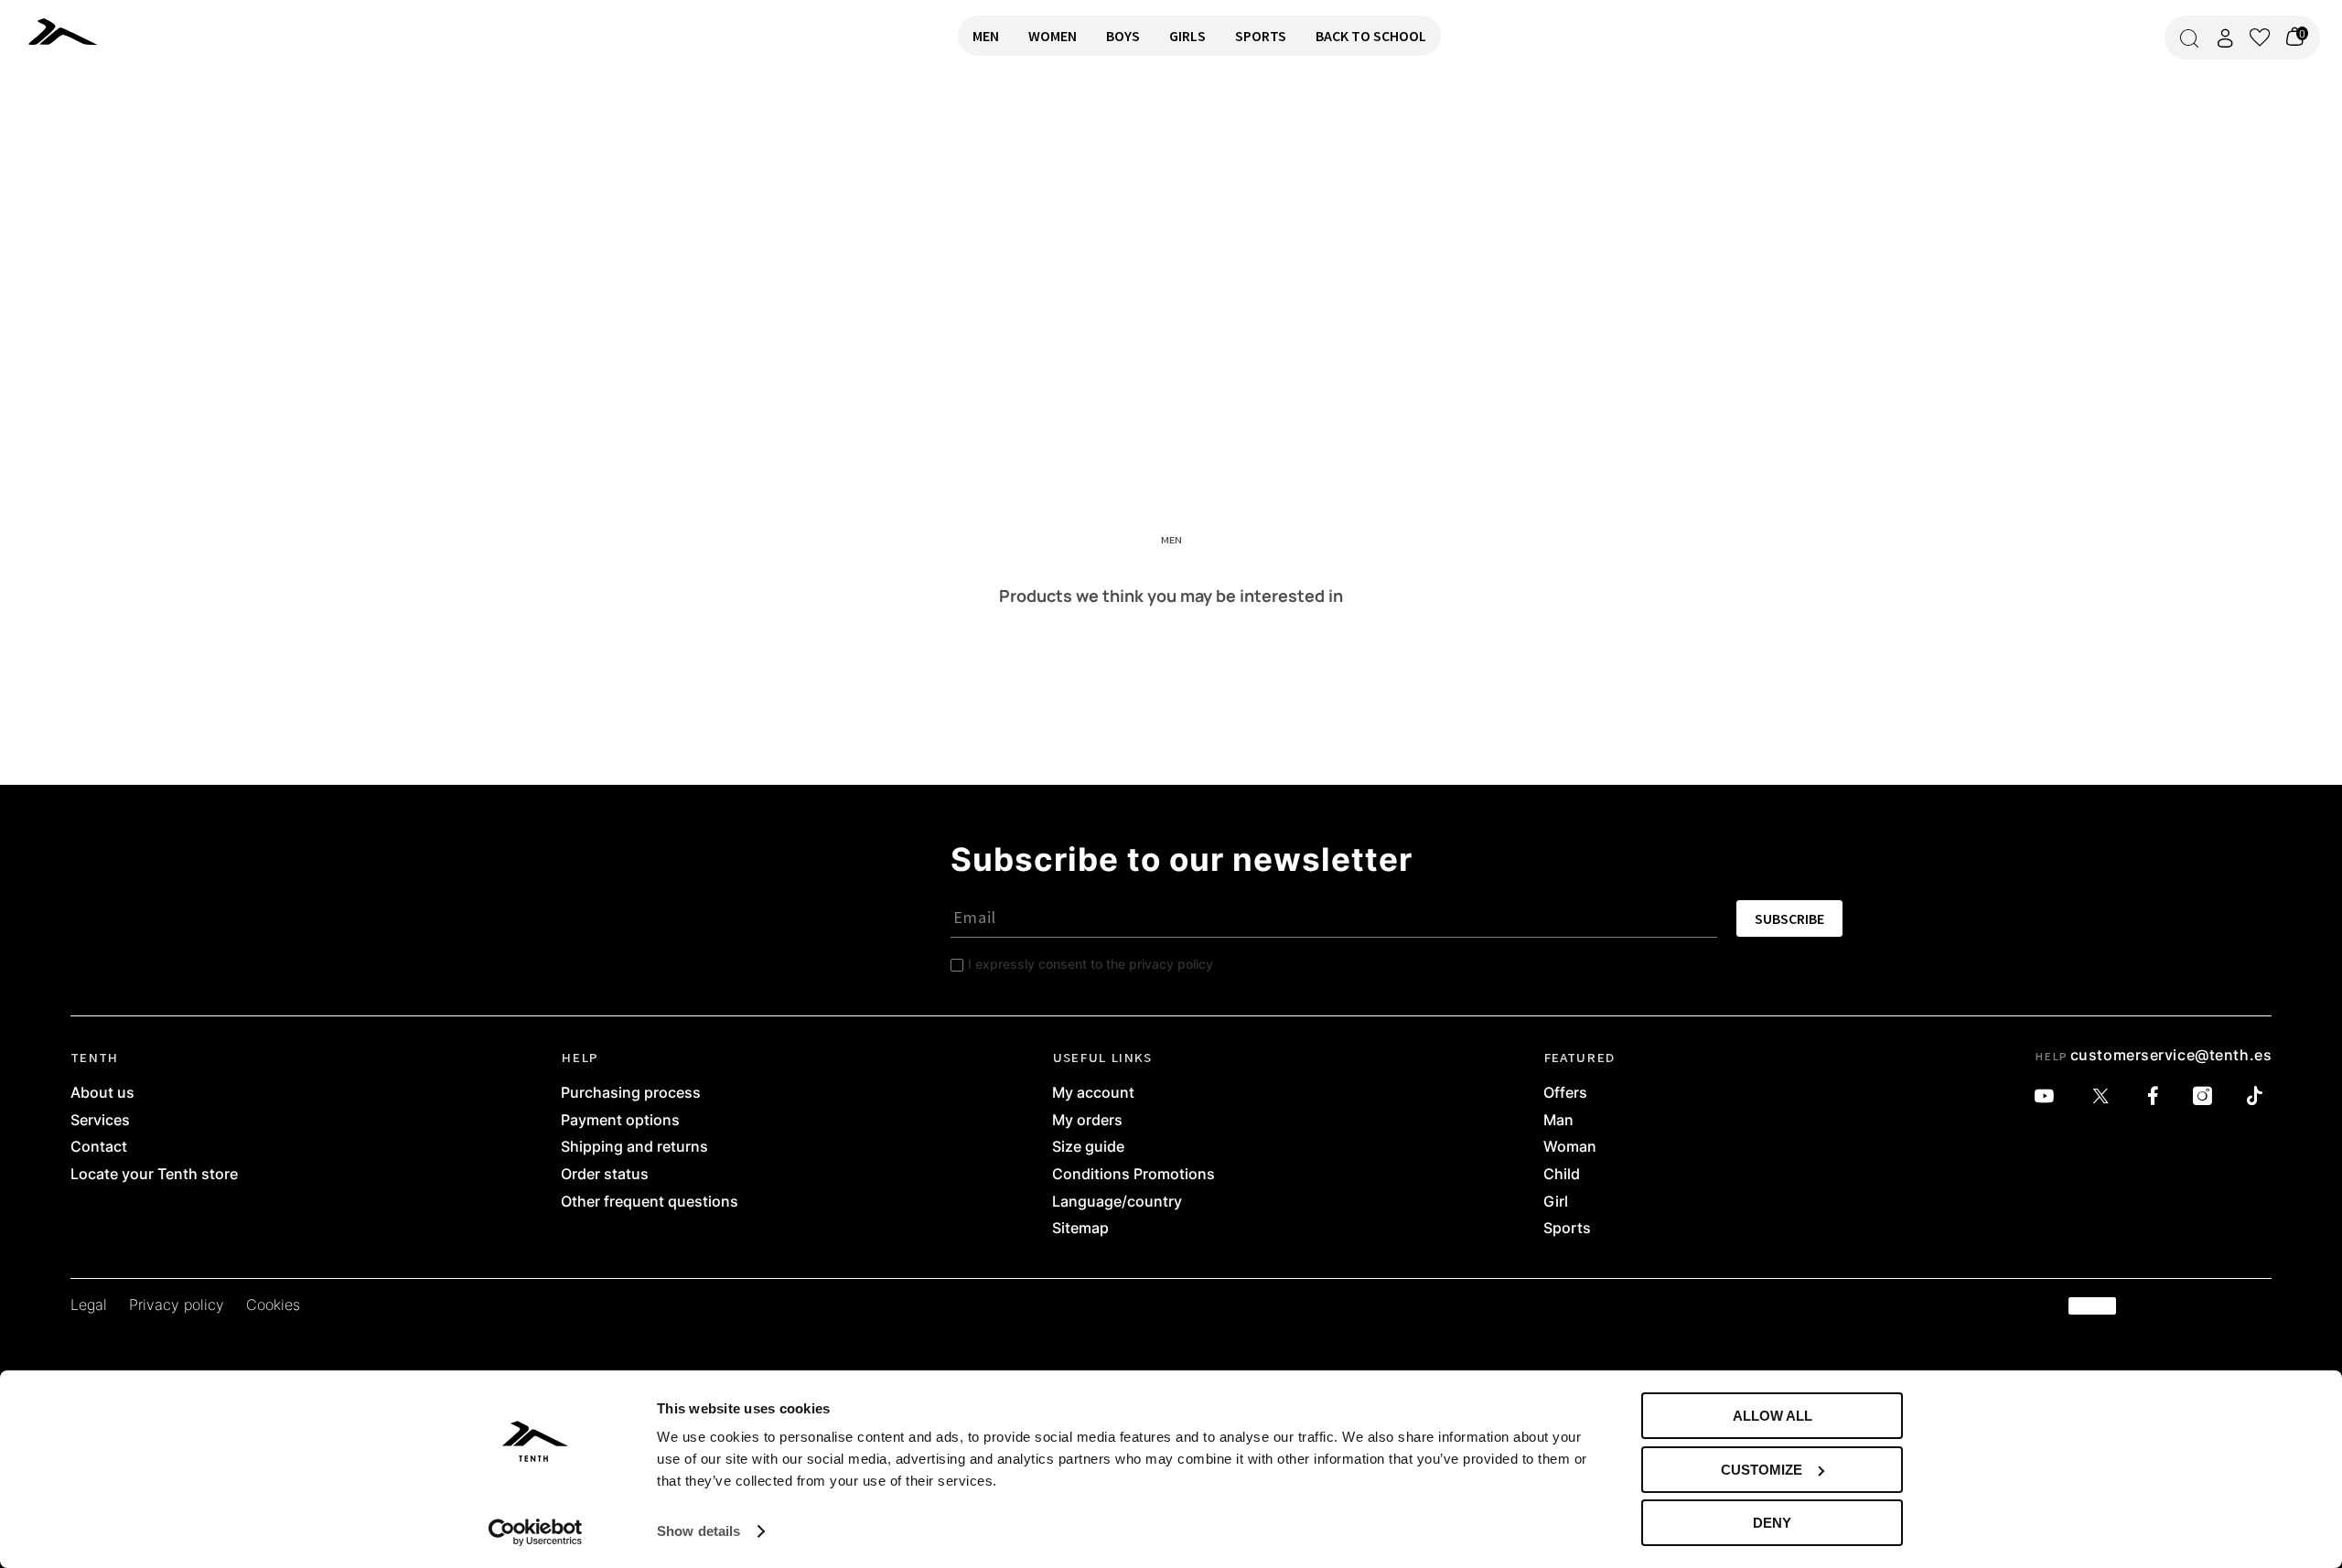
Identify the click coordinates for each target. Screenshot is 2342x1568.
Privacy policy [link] (177, 1305)
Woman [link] (1570, 1147)
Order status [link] (605, 1175)
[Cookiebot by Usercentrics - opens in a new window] (536, 1532)
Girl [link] (1556, 1202)
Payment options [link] (620, 1121)
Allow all (1773, 1416)
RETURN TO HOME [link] (67, 134)
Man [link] (1558, 1121)
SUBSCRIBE (1789, 918)
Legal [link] (89, 1305)
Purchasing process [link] (631, 1093)
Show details (698, 1531)
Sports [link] (1567, 1229)
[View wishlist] (2260, 38)
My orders (1087, 1121)
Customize (1762, 1470)
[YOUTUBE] (2049, 1096)
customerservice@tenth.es (2171, 1055)
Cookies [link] (273, 1305)
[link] (117, 31)
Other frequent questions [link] (650, 1202)
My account (1093, 1093)
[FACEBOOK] (2158, 1096)
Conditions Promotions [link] (1133, 1175)
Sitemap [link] (1080, 1229)
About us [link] (102, 1093)
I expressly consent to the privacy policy (1090, 964)
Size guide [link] (1088, 1147)
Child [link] (1562, 1175)
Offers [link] (1565, 1093)
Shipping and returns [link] (634, 1147)
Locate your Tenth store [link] (154, 1175)
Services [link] (100, 1121)
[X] (2105, 1096)
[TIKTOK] (2259, 1096)
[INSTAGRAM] (2207, 1096)
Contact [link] (99, 1147)
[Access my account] (2225, 38)
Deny (1772, 1523)
